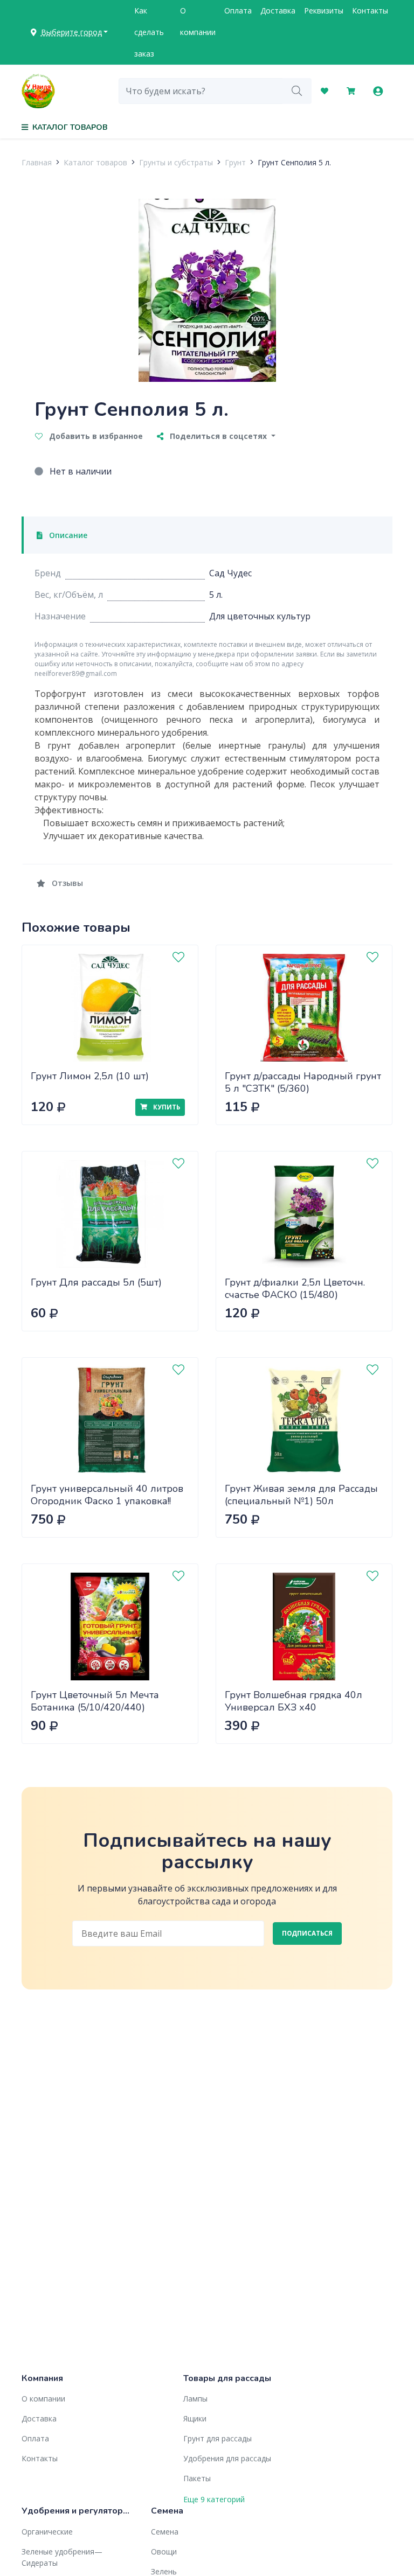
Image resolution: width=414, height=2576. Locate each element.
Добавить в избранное (95, 436)
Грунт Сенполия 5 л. (294, 162)
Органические (47, 2532)
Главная (37, 162)
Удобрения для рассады (227, 2458)
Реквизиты (324, 11)
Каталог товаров (95, 162)
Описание (67, 535)
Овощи (164, 2551)
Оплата (238, 11)
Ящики (195, 2418)
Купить (166, 1107)
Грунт (235, 162)
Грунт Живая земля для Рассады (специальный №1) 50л (301, 1495)
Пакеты (197, 2478)
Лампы (195, 2399)
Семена (165, 2532)
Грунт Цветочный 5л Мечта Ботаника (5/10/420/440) (95, 1701)
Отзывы (66, 883)
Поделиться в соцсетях (218, 436)
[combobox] (201, 91)
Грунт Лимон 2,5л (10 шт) (90, 1076)
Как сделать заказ (149, 32)
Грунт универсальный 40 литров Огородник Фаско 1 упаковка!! (107, 1495)
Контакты (370, 11)
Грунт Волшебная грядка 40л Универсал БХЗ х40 (294, 1701)
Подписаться (307, 1933)
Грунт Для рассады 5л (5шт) (96, 1282)
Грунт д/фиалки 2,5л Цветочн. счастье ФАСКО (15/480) (295, 1289)
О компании (198, 21)
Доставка (278, 11)
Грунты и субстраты (176, 162)
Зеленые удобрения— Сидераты (62, 2557)
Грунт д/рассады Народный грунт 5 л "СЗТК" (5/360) (303, 1082)
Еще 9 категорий (214, 2499)
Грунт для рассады (218, 2438)
